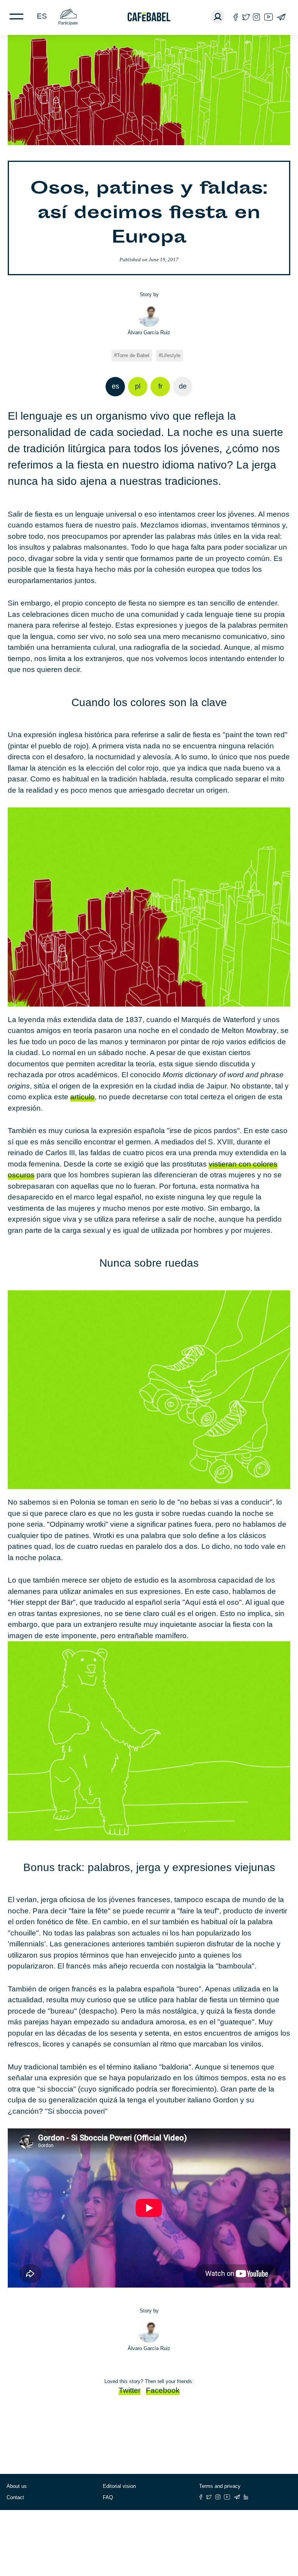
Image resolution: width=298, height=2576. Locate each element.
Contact (15, 2497)
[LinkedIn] (246, 2497)
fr (160, 386)
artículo (82, 1097)
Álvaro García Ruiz (149, 332)
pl (138, 386)
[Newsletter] (281, 17)
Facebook (163, 2390)
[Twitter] (246, 17)
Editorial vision (119, 2486)
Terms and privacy (220, 2486)
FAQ (108, 2497)
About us (17, 2486)
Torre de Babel (133, 355)
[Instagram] (256, 17)
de (183, 386)
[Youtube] (269, 17)
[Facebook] (236, 17)
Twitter (130, 2390)
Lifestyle (171, 355)
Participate (68, 23)
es (42, 16)
